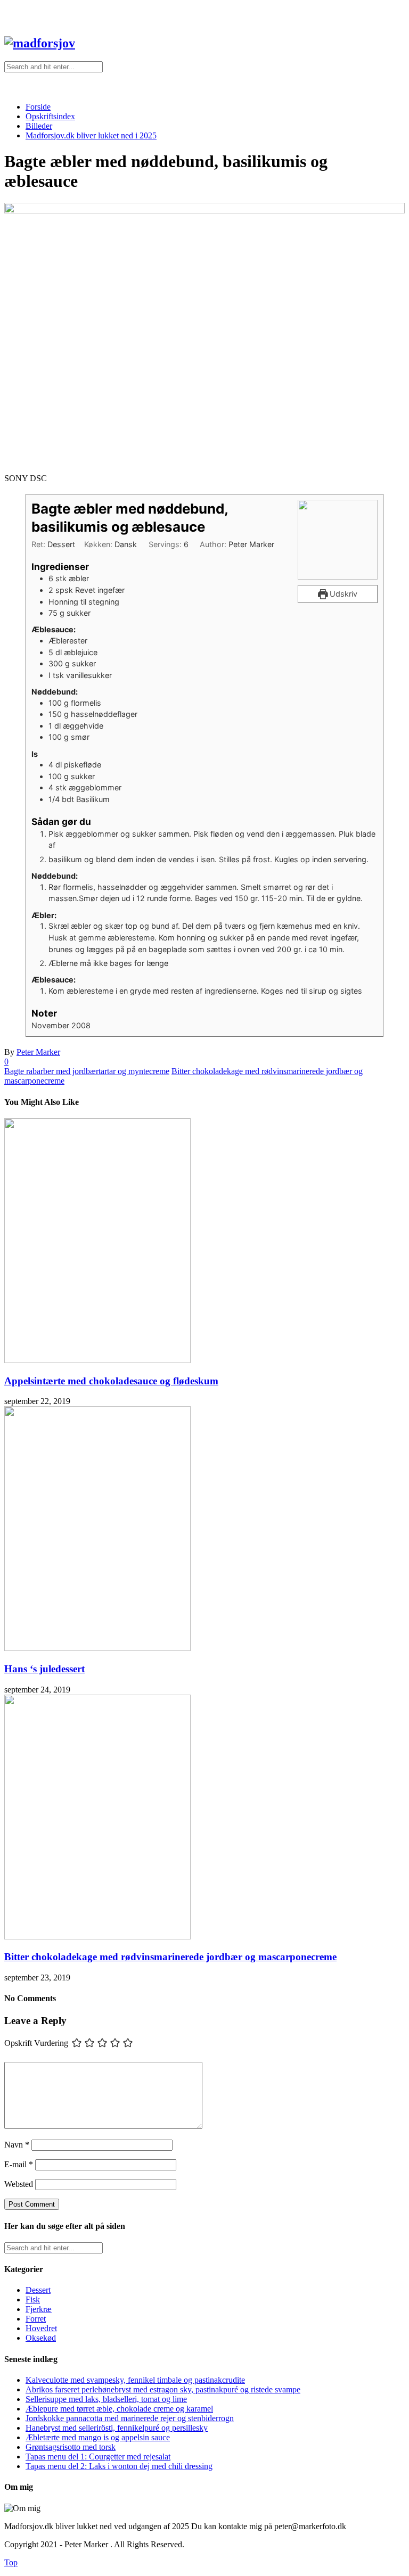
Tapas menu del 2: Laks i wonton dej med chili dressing (119, 2466)
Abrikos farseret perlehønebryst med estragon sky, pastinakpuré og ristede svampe (163, 2389)
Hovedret (41, 2328)
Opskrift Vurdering (36, 2043)
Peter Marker (38, 1052)
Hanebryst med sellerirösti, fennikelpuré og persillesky (117, 2428)
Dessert (38, 2290)
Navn (17, 2145)
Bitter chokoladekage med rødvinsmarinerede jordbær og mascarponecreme (170, 1957)
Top (11, 2562)
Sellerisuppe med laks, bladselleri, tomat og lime (106, 2399)
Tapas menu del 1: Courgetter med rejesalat (98, 2457)
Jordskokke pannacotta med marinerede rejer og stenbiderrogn (130, 2418)
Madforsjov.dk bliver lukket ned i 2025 (91, 135)
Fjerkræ (39, 2309)
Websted (19, 2184)
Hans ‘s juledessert (44, 1669)
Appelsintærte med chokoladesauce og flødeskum (111, 1381)
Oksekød (41, 2338)
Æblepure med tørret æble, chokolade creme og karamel (119, 2409)
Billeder (39, 126)
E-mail (19, 2164)
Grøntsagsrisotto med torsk (71, 2447)
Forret (36, 2319)
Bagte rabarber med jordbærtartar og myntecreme (87, 1071)
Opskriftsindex (50, 116)
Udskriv (342, 594)
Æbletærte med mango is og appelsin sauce (98, 2437)
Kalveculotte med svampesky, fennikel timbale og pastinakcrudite (135, 2380)
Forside (38, 107)
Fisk (33, 2300)
